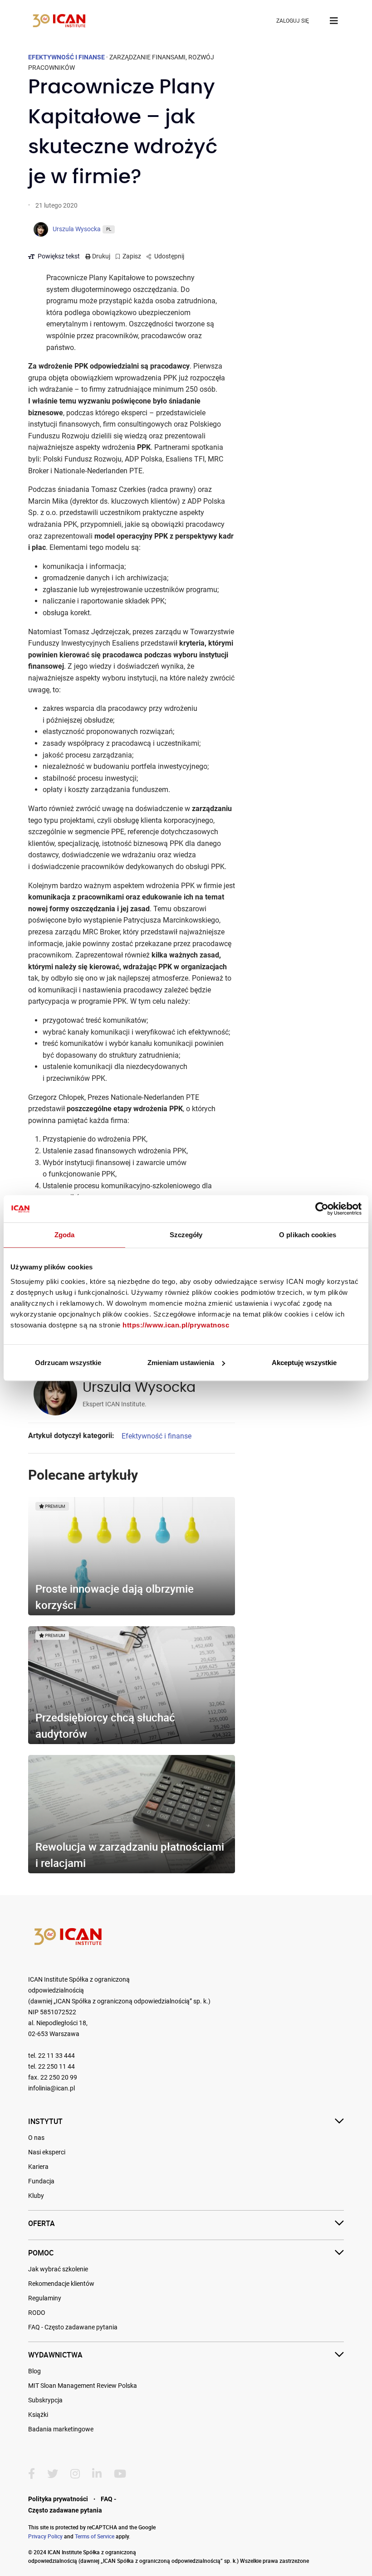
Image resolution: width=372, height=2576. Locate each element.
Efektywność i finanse (157, 1436)
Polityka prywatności (58, 2499)
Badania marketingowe (61, 2429)
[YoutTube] (120, 2474)
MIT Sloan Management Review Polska (83, 2386)
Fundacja (41, 2181)
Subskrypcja (45, 2400)
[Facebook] (32, 2474)
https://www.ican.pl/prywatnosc (176, 1325)
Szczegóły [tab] (186, 1235)
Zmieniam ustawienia (181, 1363)
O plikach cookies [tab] (308, 1235)
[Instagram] (75, 2474)
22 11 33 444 (56, 2056)
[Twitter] (53, 2474)
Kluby (36, 2196)
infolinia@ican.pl (51, 2088)
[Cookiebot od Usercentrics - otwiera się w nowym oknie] (322, 1209)
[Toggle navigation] (334, 21)
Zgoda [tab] (65, 1235)
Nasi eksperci (47, 2152)
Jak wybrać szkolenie (58, 2269)
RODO (37, 2313)
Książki (38, 2415)
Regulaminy (45, 2298)
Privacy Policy (45, 2536)
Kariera (38, 2167)
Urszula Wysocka (139, 1388)
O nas (36, 2138)
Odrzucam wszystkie (68, 1363)
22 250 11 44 (56, 2067)
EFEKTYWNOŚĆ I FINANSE (66, 57)
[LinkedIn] (97, 2474)
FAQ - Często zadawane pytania (73, 2327)
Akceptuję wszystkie (304, 1363)
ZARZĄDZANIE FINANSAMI (147, 57)
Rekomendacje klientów (61, 2284)
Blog (34, 2371)
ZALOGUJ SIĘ (293, 21)
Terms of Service (95, 2536)
